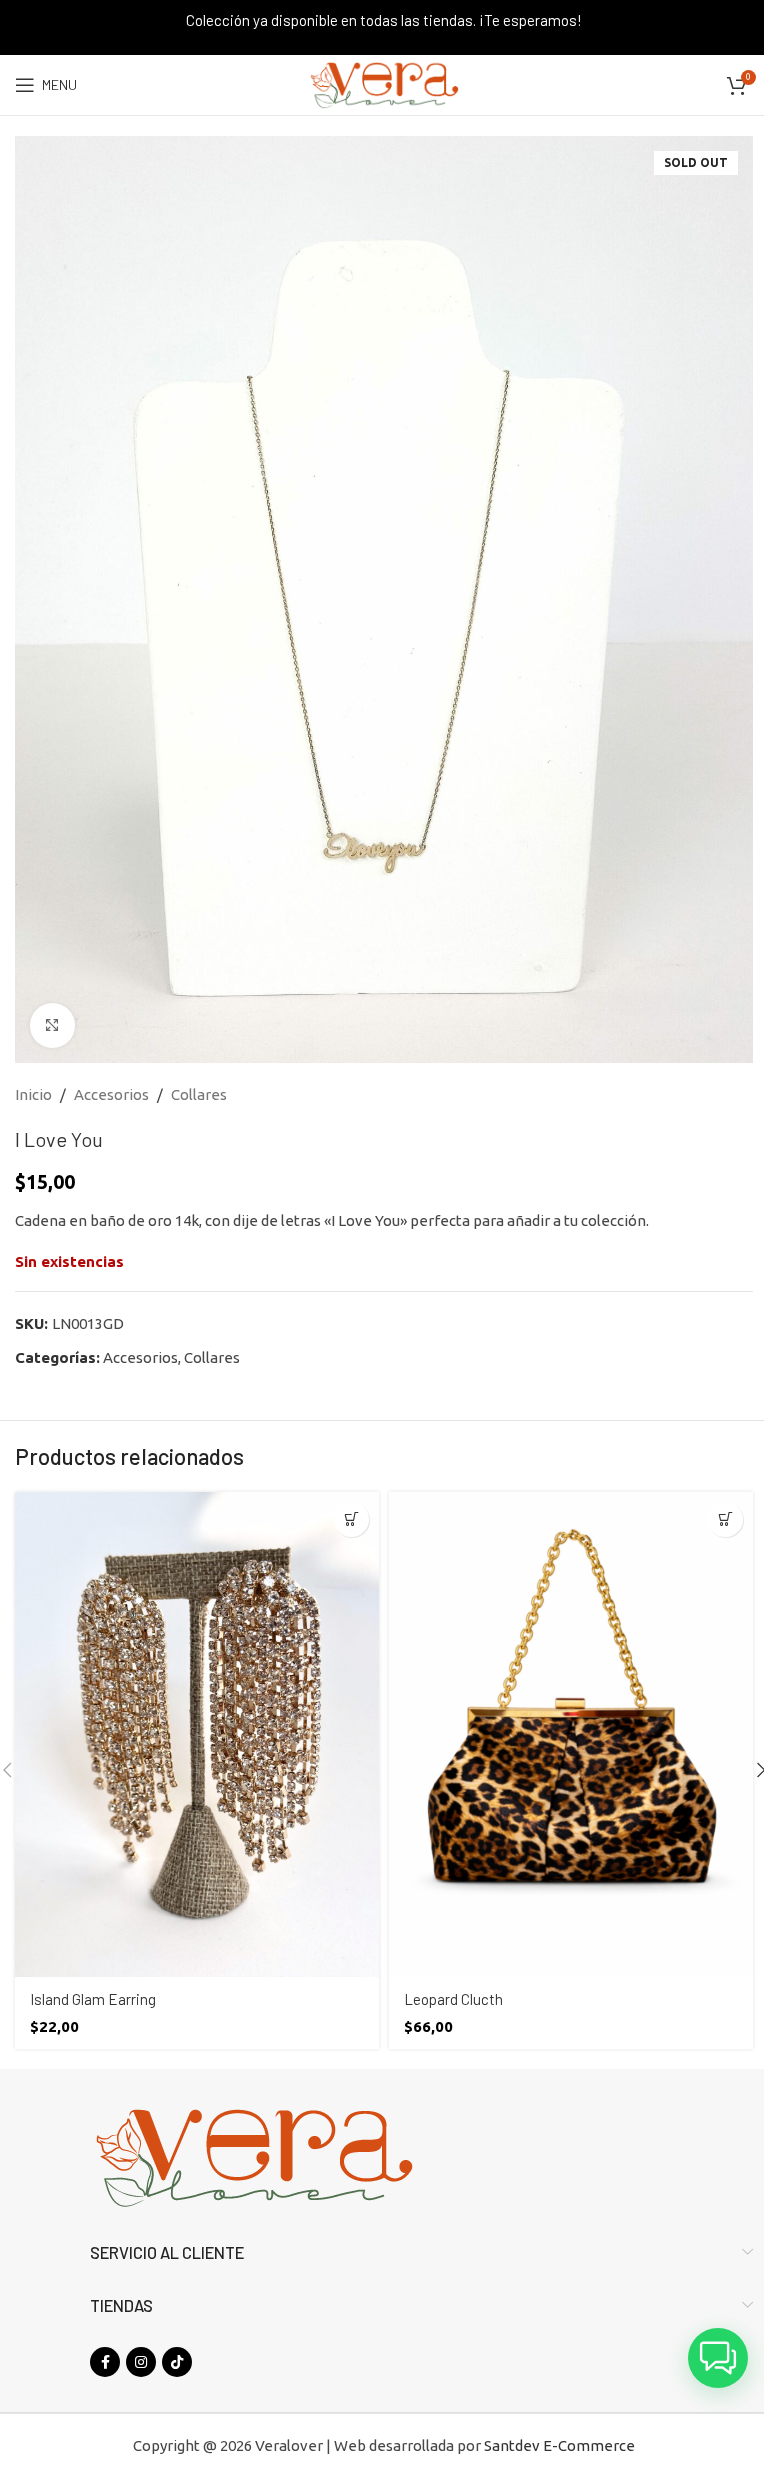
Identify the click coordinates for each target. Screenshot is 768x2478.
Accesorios (111, 1094)
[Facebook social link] (105, 2362)
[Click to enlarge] (52, 1025)
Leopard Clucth (453, 1999)
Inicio (33, 1094)
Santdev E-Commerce (559, 2445)
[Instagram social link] (141, 2362)
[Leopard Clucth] (571, 1734)
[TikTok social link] (177, 2362)
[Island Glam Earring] (197, 1734)
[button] (351, 1519)
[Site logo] (384, 83)
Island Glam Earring (93, 1999)
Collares (199, 1094)
